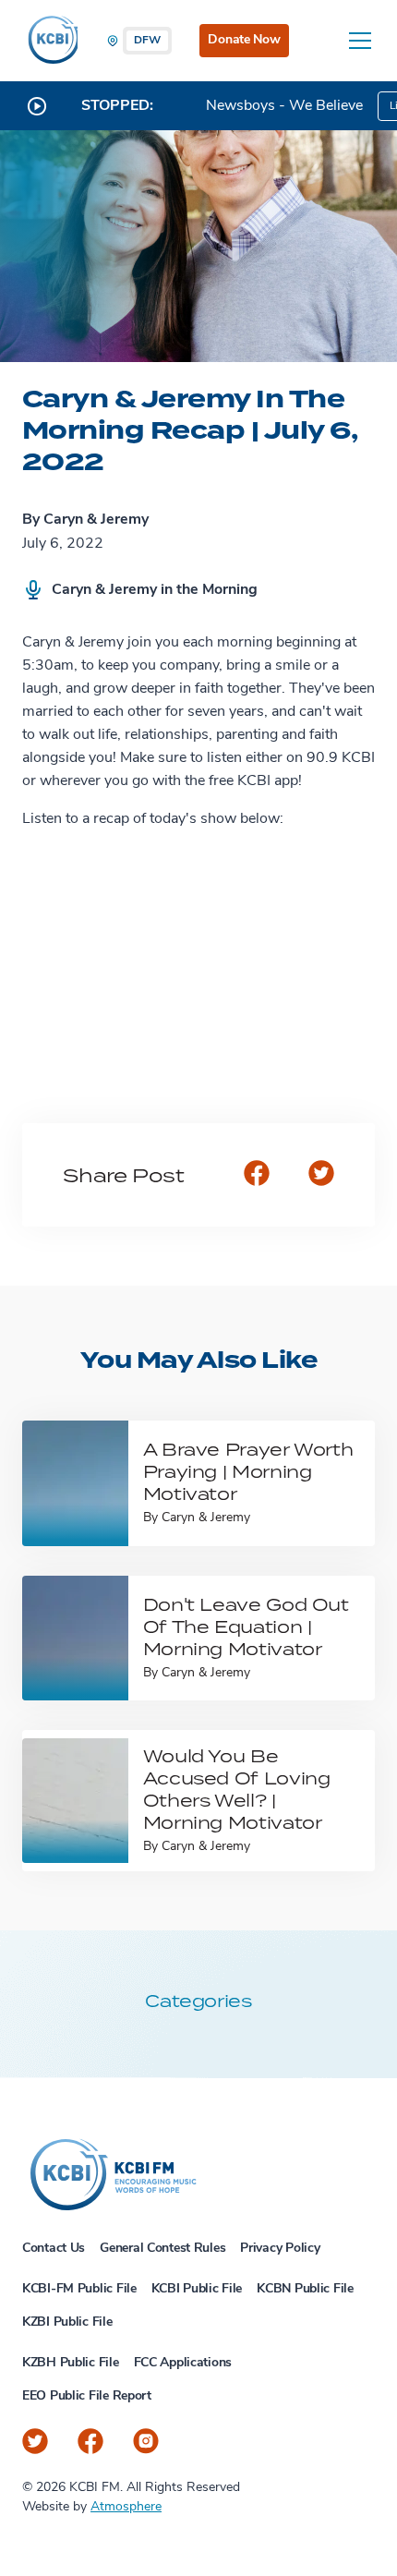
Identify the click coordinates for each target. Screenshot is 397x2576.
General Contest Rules (162, 2249)
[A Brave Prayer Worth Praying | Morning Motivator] (75, 1483)
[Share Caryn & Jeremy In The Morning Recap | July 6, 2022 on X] (321, 1175)
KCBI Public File (197, 2289)
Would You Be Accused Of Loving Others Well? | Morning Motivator (237, 1789)
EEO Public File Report (87, 2396)
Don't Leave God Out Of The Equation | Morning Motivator (246, 1626)
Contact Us (54, 2249)
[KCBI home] (50, 41)
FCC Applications (183, 2363)
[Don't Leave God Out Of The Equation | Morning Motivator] (75, 1638)
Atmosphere (126, 2507)
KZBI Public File (67, 2322)
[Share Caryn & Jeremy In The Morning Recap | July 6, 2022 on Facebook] (257, 1175)
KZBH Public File (71, 2363)
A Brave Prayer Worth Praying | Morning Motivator (248, 1471)
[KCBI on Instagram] (146, 2441)
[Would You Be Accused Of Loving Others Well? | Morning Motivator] (75, 1801)
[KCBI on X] (35, 2441)
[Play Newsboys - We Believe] (37, 106)
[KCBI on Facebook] (90, 2441)
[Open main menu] (360, 41)
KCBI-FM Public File (79, 2289)
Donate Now (244, 40)
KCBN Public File (305, 2289)
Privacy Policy (280, 2249)
